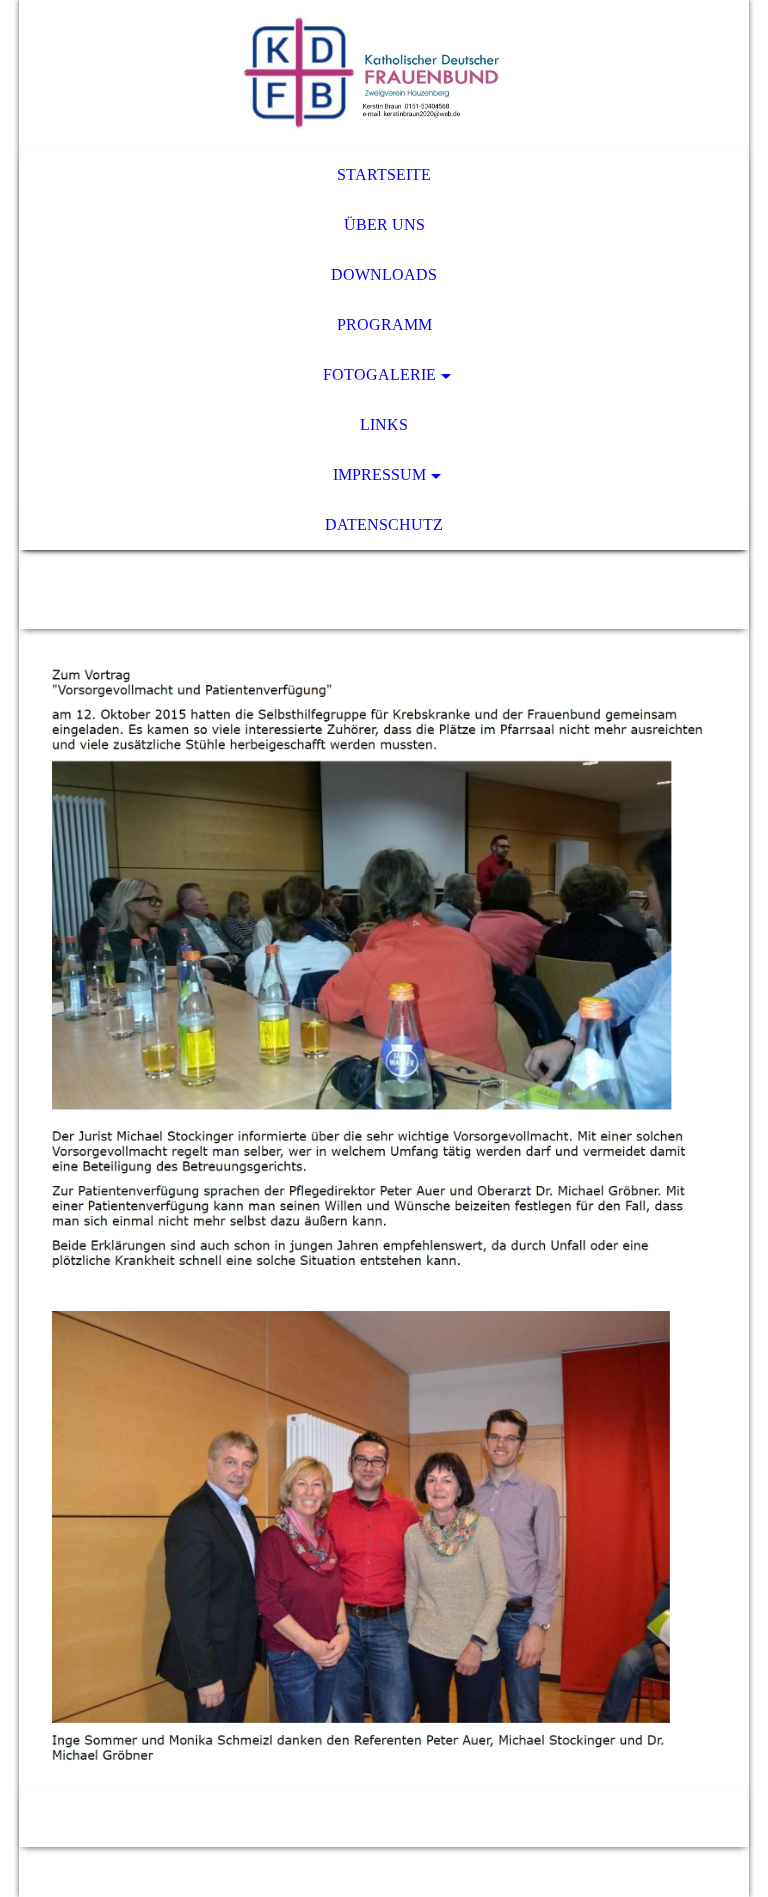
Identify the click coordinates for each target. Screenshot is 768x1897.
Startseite (384, 174)
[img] (384, 75)
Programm (384, 324)
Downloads (384, 274)
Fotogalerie (379, 374)
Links (384, 424)
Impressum (379, 474)
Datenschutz (384, 524)
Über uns (384, 224)
